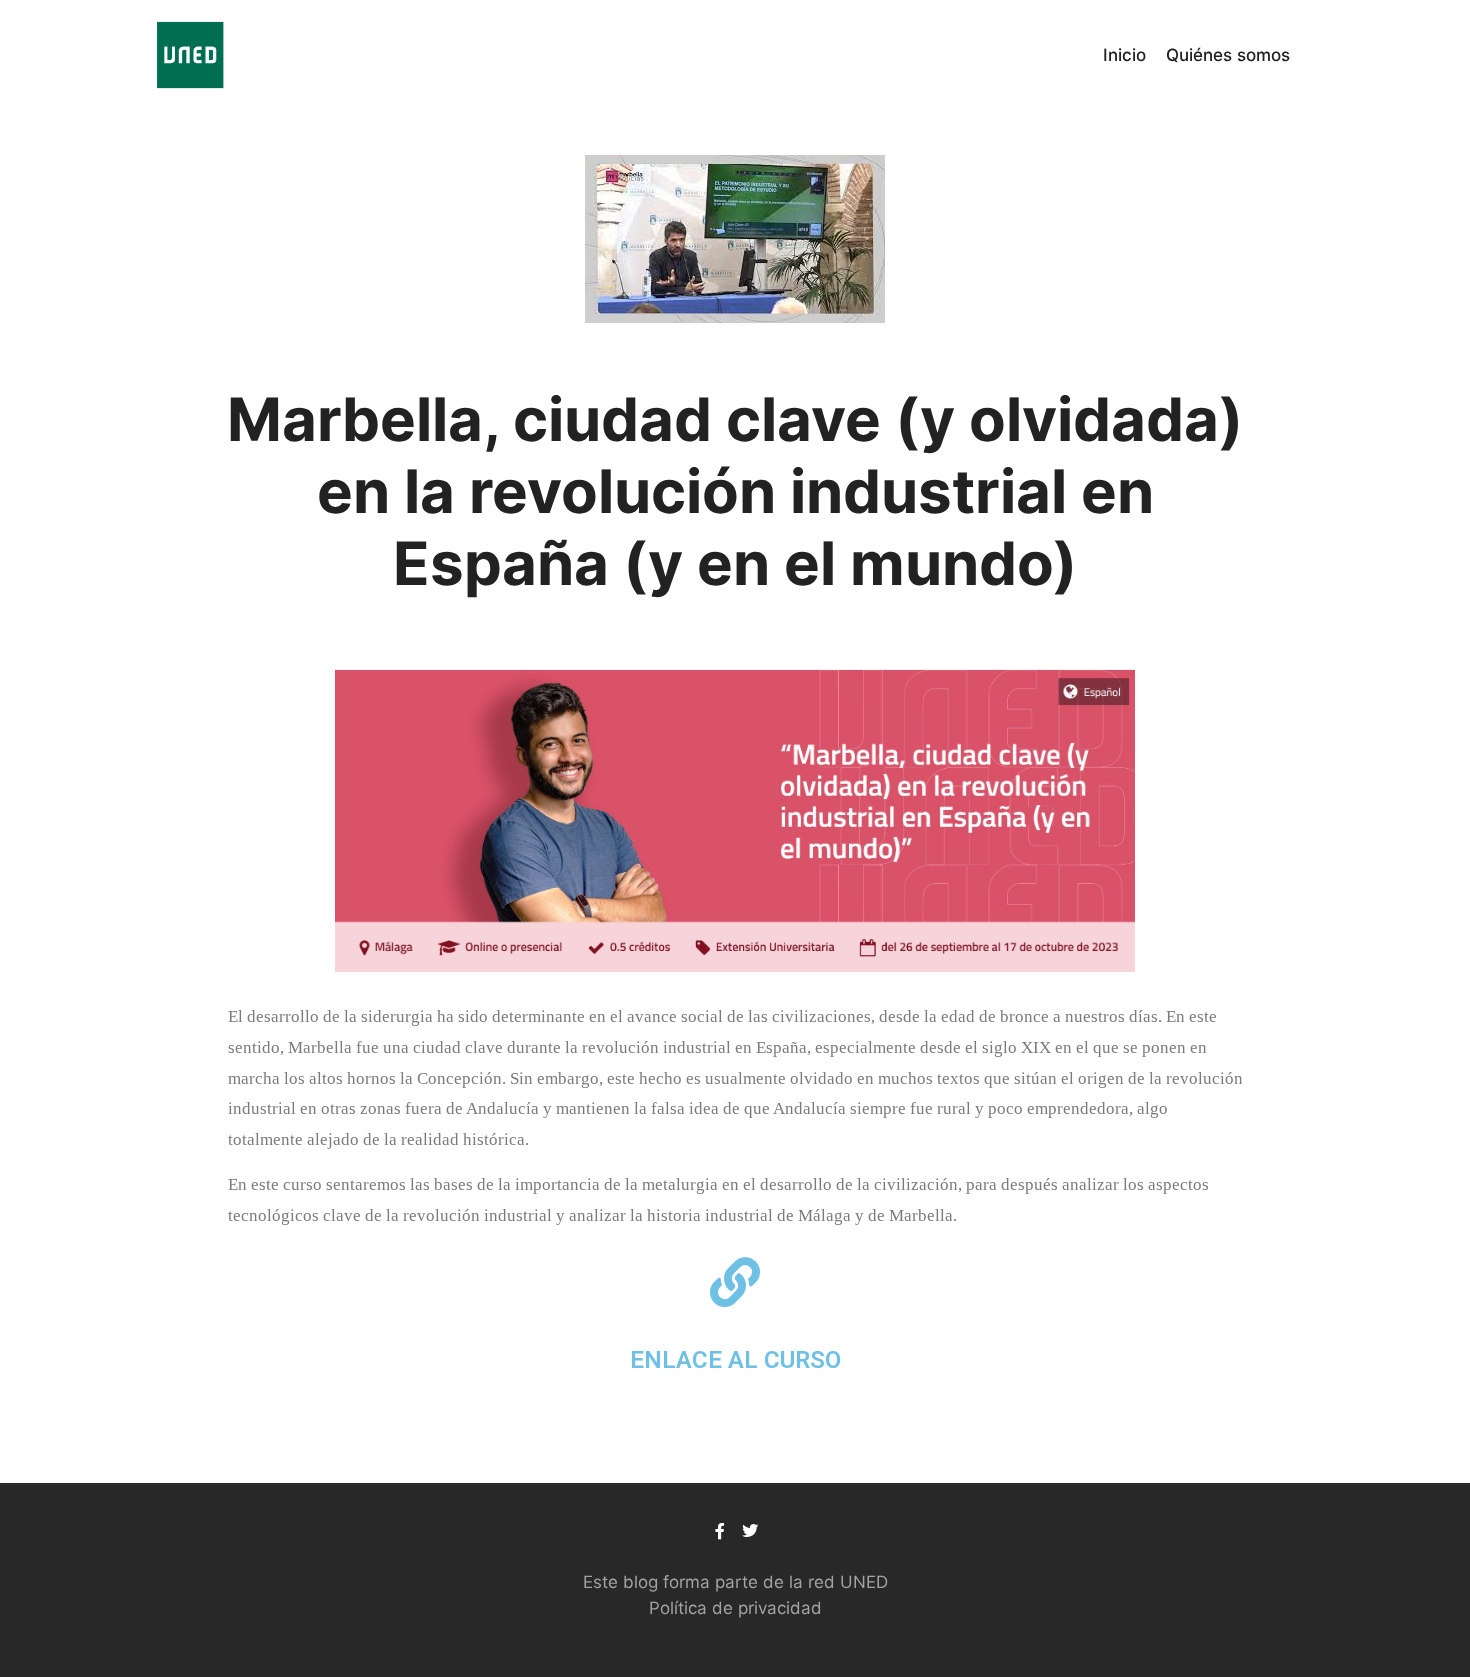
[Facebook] (720, 1531)
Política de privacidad (735, 1608)
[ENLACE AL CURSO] (735, 1282)
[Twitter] (750, 1531)
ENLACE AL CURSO (735, 1359)
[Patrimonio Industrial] (190, 55)
